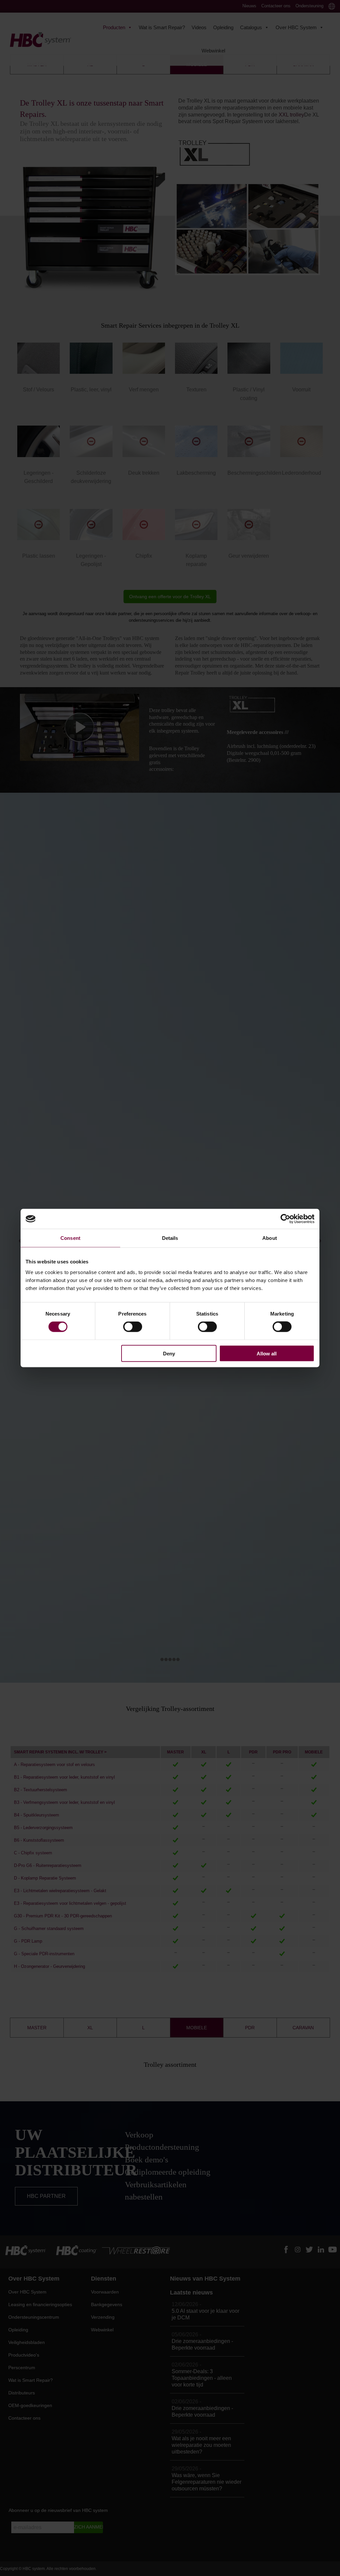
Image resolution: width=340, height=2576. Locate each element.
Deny (169, 1353)
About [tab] (270, 1238)
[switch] (133, 1327)
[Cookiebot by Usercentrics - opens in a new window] (285, 1219)
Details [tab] (170, 1238)
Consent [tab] (70, 1238)
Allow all (267, 1353)
